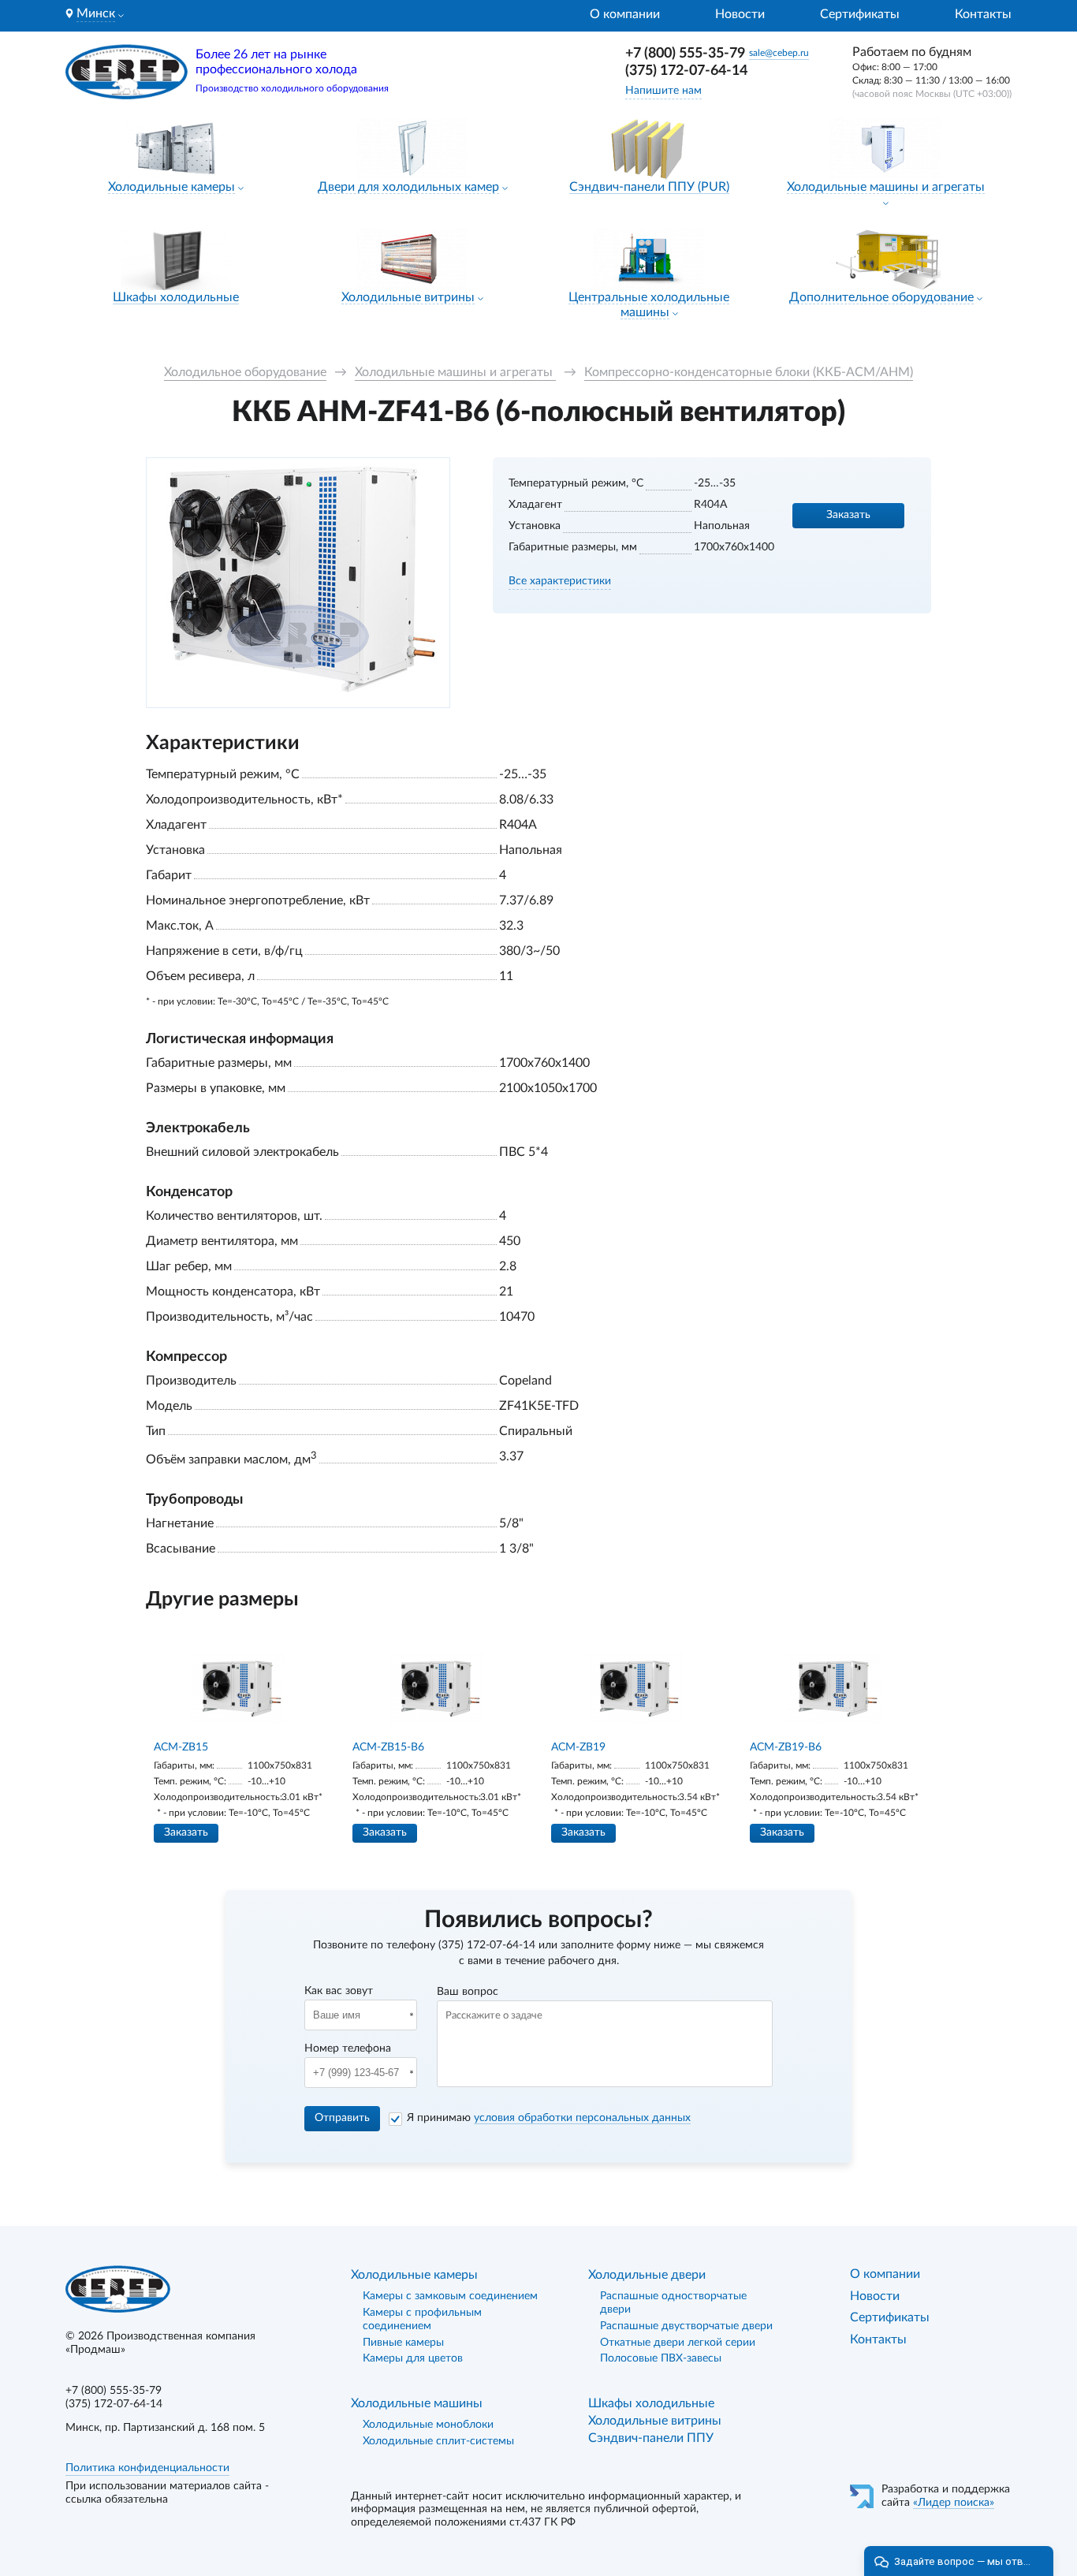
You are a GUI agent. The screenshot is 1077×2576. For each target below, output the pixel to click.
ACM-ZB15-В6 (388, 1747)
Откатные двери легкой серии (678, 2343)
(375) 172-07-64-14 (686, 71)
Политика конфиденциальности (147, 2468)
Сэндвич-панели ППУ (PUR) (649, 187)
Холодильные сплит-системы (438, 2441)
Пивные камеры (403, 2343)
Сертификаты (860, 14)
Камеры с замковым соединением (450, 2296)
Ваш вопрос (468, 1992)
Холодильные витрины (408, 297)
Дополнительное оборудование (881, 297)
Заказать (848, 515)
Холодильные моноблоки (428, 2425)
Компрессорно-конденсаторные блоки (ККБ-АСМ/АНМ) (749, 372)
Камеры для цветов (413, 2358)
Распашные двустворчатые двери (686, 2326)
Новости (740, 14)
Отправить (342, 2118)
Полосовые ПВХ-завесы (661, 2358)
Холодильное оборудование (245, 372)
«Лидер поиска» (954, 2503)
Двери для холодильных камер (408, 187)
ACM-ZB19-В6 (786, 1747)
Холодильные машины (417, 2403)
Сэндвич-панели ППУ (651, 2438)
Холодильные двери (647, 2275)
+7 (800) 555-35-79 (685, 54)
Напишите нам (663, 91)
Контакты (983, 14)
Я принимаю (549, 2118)
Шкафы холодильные (176, 297)
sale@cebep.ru (779, 53)
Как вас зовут (339, 1991)
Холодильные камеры (171, 187)
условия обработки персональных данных (582, 2118)
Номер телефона (348, 2048)
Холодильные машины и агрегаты (886, 187)
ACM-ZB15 (181, 1747)
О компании (625, 14)
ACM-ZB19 (578, 1747)
